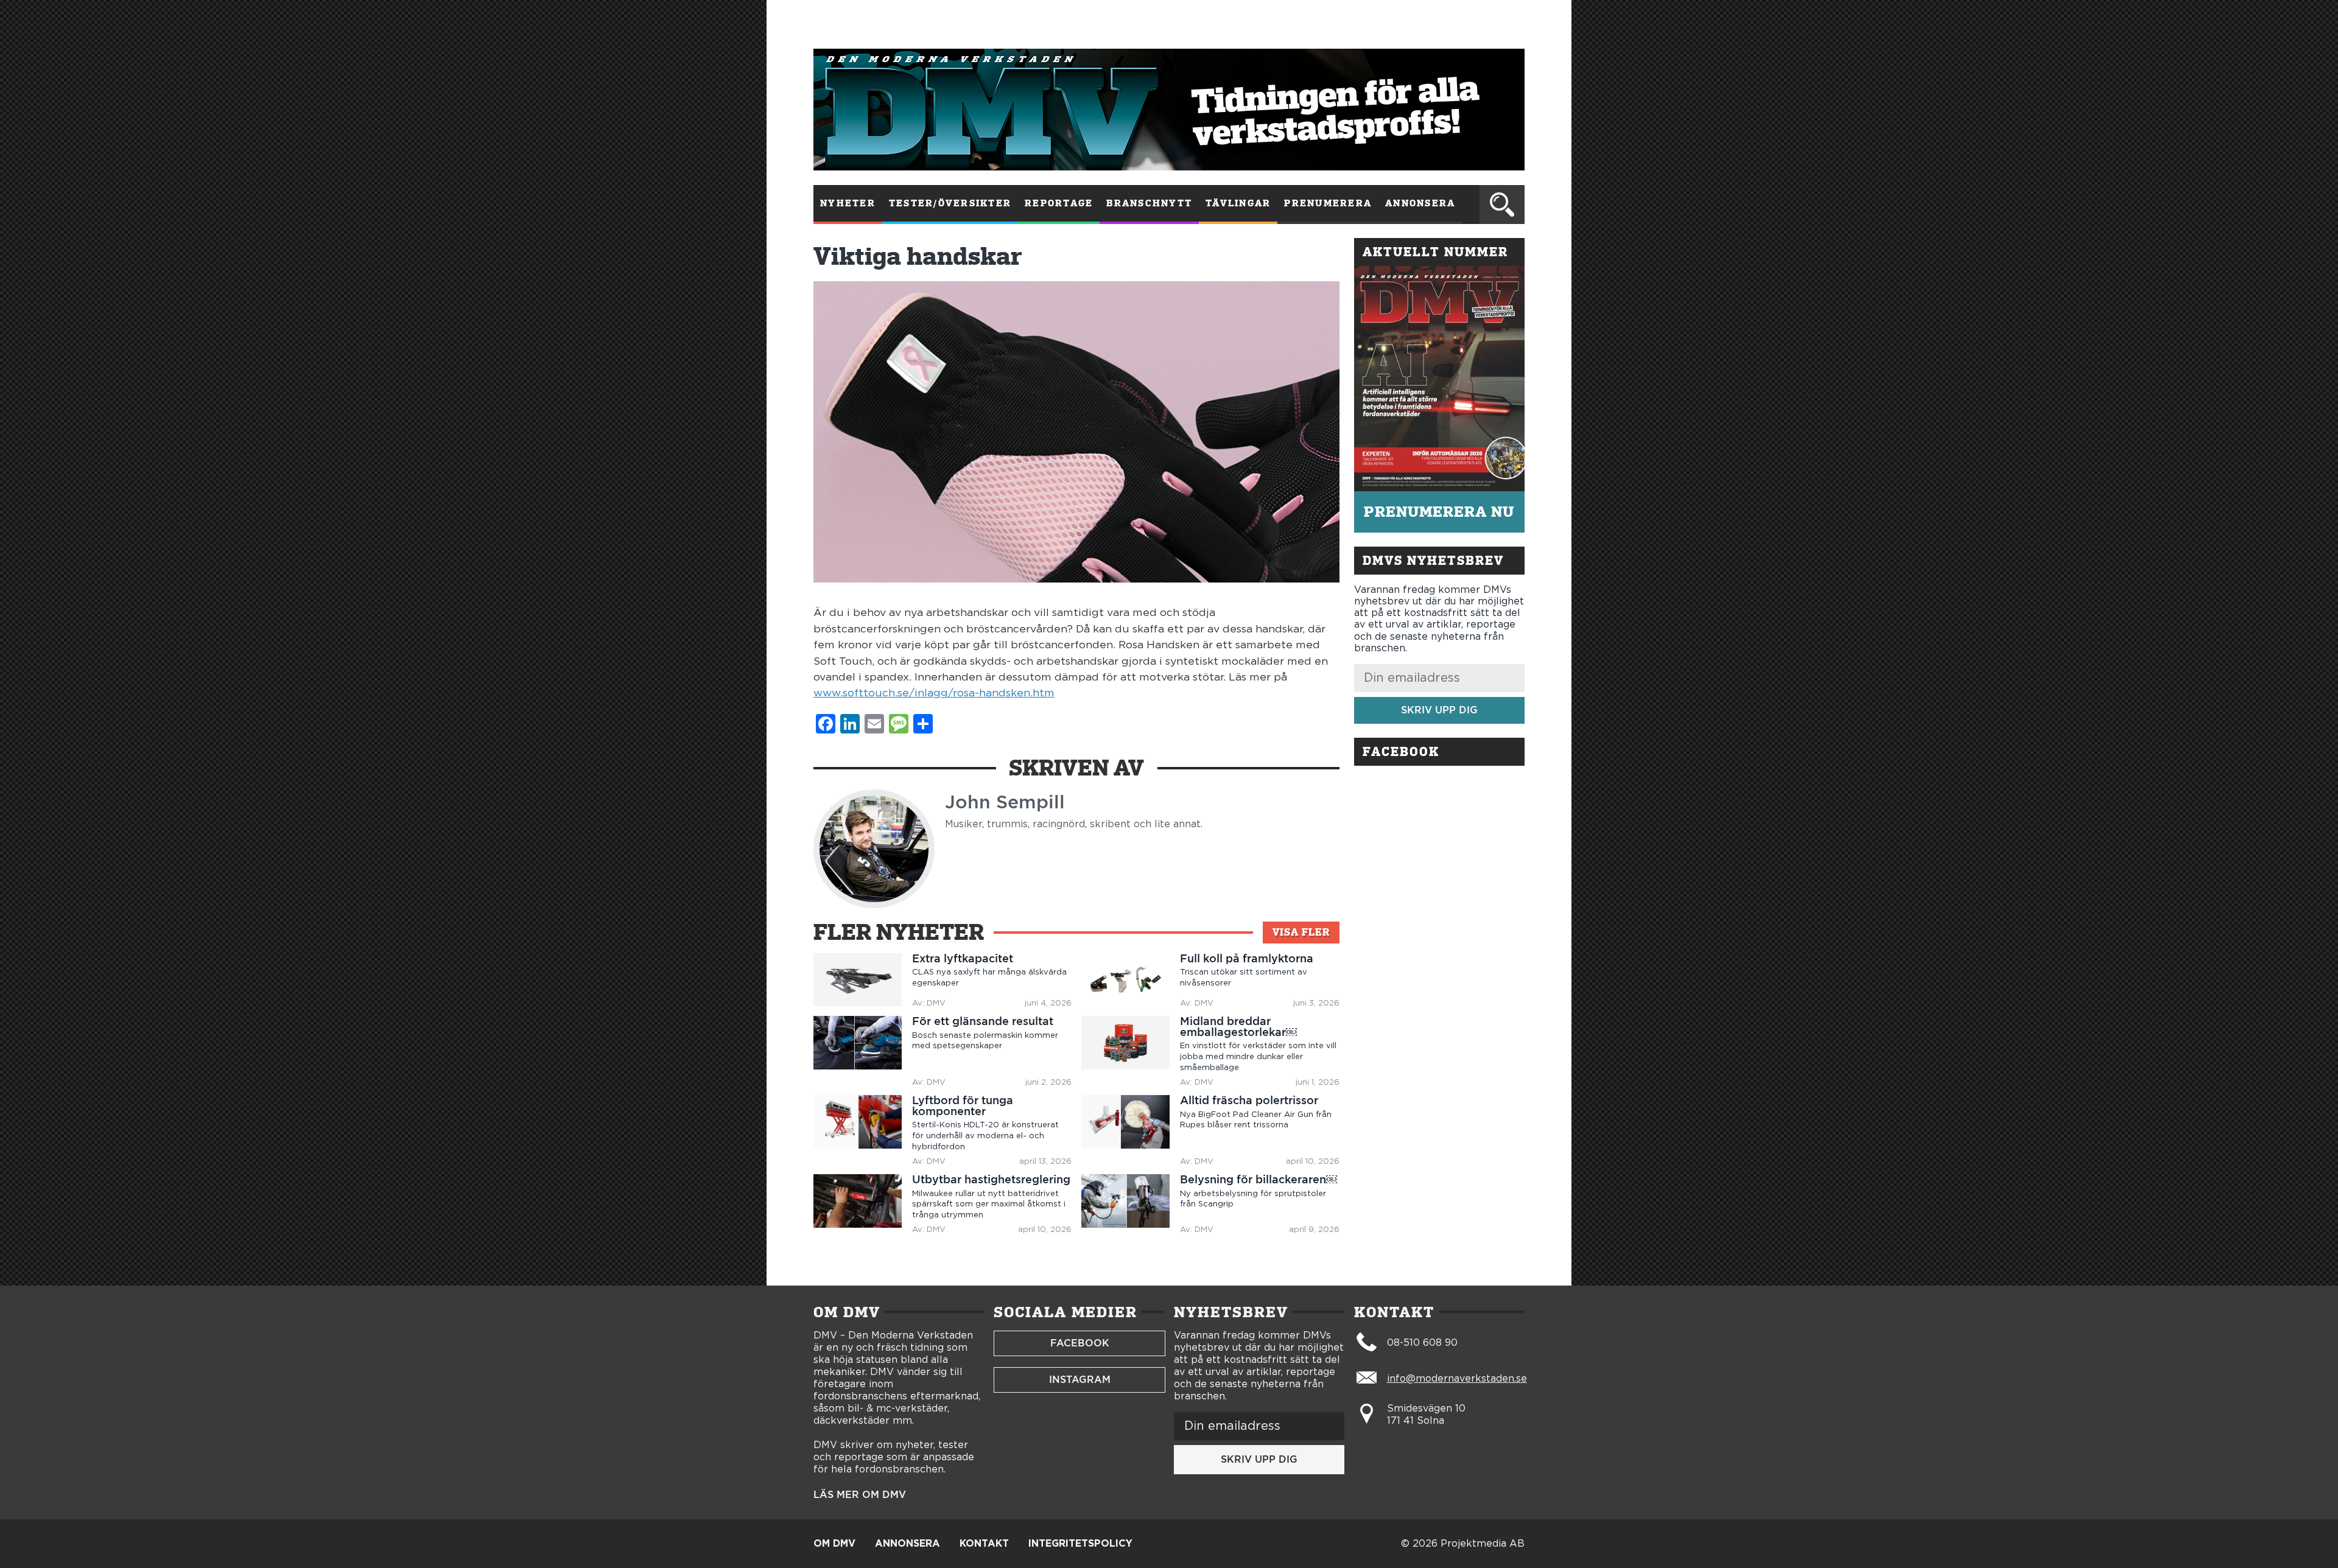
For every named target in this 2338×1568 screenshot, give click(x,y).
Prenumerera (1328, 203)
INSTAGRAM (1080, 1380)
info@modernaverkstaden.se (1457, 1379)
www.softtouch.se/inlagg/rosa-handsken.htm (934, 693)
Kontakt (984, 1544)
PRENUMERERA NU (1439, 512)
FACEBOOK (1080, 1343)
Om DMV (834, 1544)
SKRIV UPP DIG (1439, 710)
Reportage (1059, 203)
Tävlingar (1238, 203)
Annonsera (1420, 203)
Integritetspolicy (1080, 1544)
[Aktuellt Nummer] (1439, 379)
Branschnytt (1149, 203)
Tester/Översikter (950, 203)
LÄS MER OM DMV (860, 1495)
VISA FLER (1301, 932)
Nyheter (848, 203)
